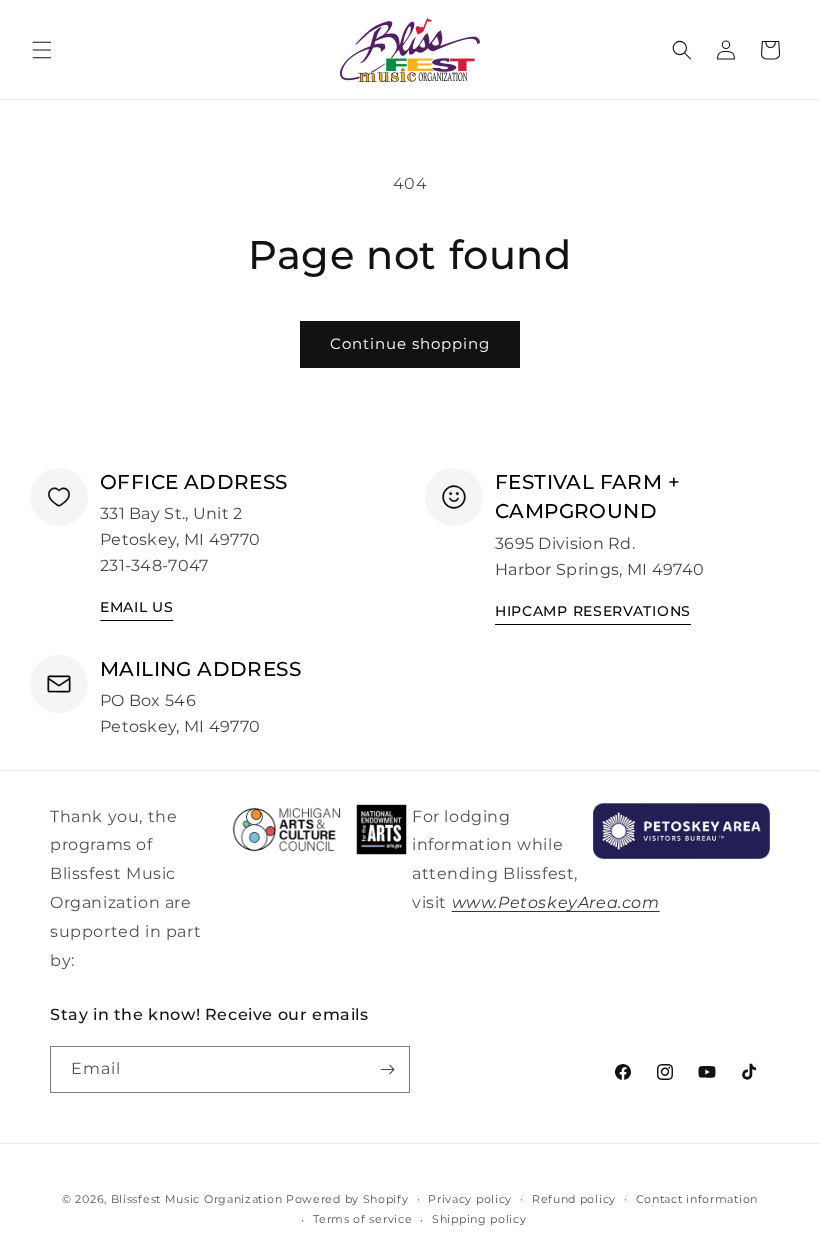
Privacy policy (470, 1199)
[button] (42, 50)
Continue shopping (410, 343)
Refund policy (574, 1199)
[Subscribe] (387, 1069)
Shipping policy (479, 1219)
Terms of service (362, 1219)
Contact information (697, 1199)
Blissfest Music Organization (197, 1199)
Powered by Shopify (347, 1199)
